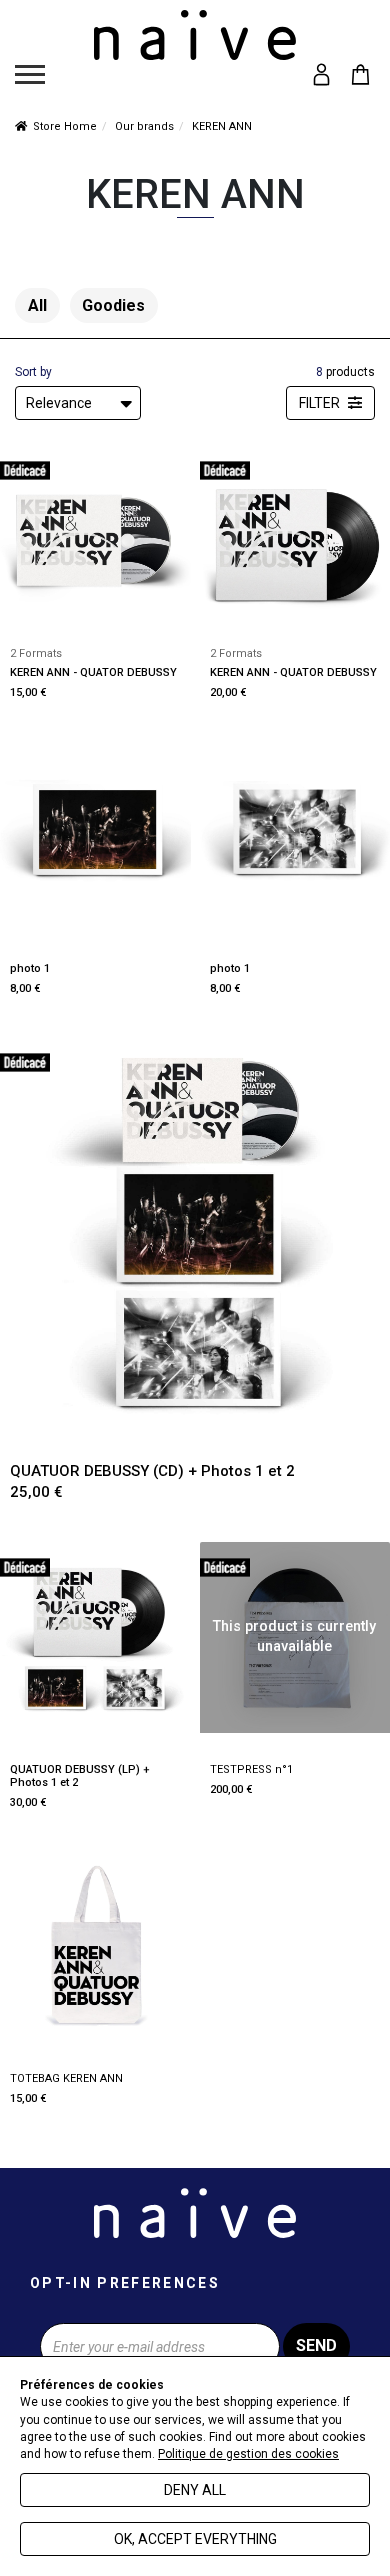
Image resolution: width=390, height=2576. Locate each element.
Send (316, 2345)
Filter (321, 403)
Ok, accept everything (195, 2539)
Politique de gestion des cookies (248, 2454)
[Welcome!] (195, 35)
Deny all (195, 2490)
